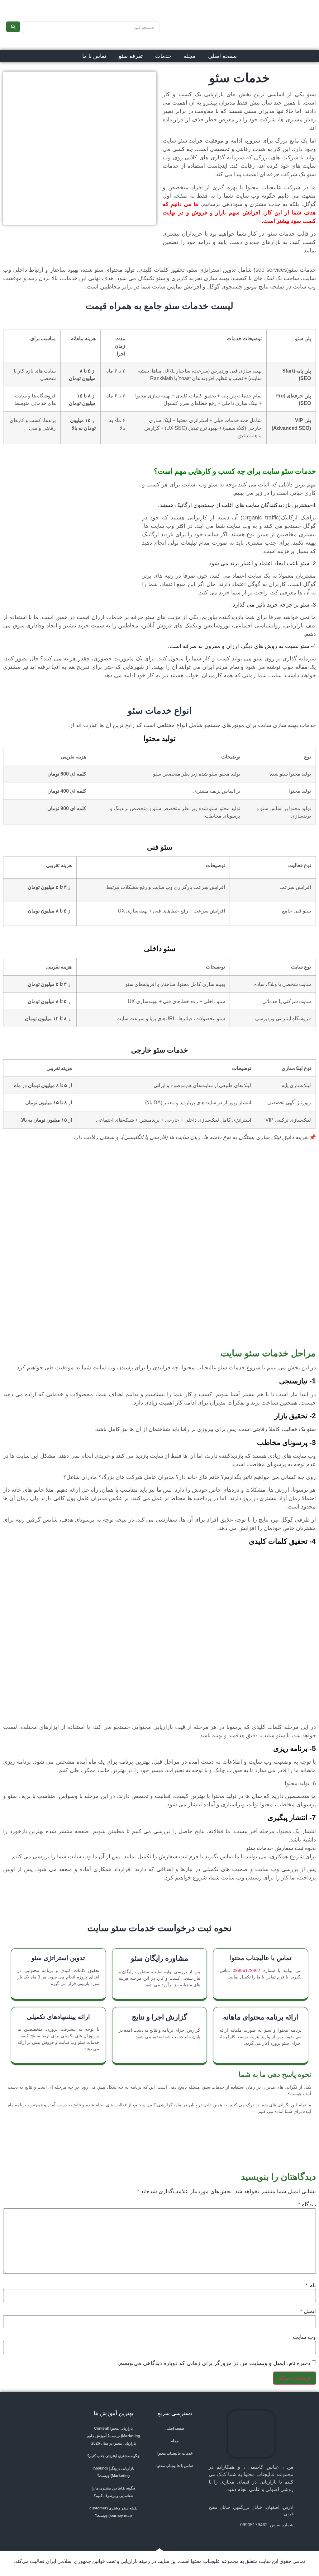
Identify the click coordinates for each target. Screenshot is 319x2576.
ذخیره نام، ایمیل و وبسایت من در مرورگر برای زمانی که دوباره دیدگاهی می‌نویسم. (214, 2363)
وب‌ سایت (304, 2337)
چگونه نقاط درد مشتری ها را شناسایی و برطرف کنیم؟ (113, 2492)
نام (311, 2285)
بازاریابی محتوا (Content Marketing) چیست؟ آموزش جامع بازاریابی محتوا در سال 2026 (114, 2436)
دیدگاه (307, 2204)
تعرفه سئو (131, 56)
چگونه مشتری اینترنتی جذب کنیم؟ (113, 2456)
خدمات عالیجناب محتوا (175, 2453)
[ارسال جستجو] (13, 27)
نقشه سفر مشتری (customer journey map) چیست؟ (113, 2512)
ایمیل (308, 2311)
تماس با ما (94, 56)
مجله (190, 56)
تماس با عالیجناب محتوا (175, 2466)
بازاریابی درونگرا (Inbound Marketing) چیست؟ (113, 2472)
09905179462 (246, 1970)
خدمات (163, 56)
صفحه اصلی (222, 56)
